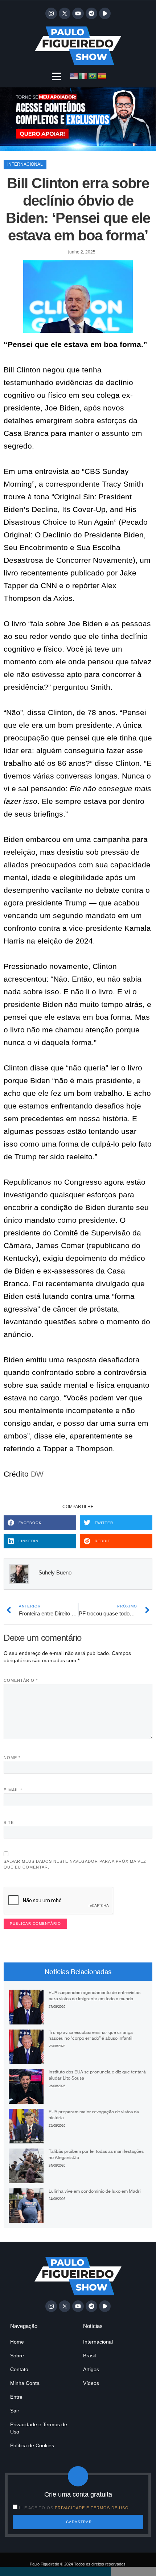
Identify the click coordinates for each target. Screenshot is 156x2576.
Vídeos (91, 2383)
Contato (19, 2369)
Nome (12, 1758)
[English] (74, 76)
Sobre (17, 2356)
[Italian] (83, 76)
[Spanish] (102, 76)
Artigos (91, 2369)
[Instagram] (51, 13)
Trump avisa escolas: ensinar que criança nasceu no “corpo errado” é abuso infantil (91, 2035)
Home (17, 2342)
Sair (15, 2411)
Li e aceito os (74, 2508)
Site (9, 1822)
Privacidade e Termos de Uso (39, 2428)
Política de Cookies (32, 2445)
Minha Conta (25, 2383)
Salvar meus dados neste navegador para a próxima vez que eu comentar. (75, 1864)
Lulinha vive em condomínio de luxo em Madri (95, 2191)
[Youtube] (78, 13)
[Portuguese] (93, 76)
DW (37, 1474)
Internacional (25, 164)
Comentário (21, 1680)
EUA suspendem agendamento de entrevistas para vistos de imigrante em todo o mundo (95, 1995)
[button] (57, 76)
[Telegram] (91, 13)
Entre (16, 2397)
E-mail (13, 1790)
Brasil (89, 2356)
